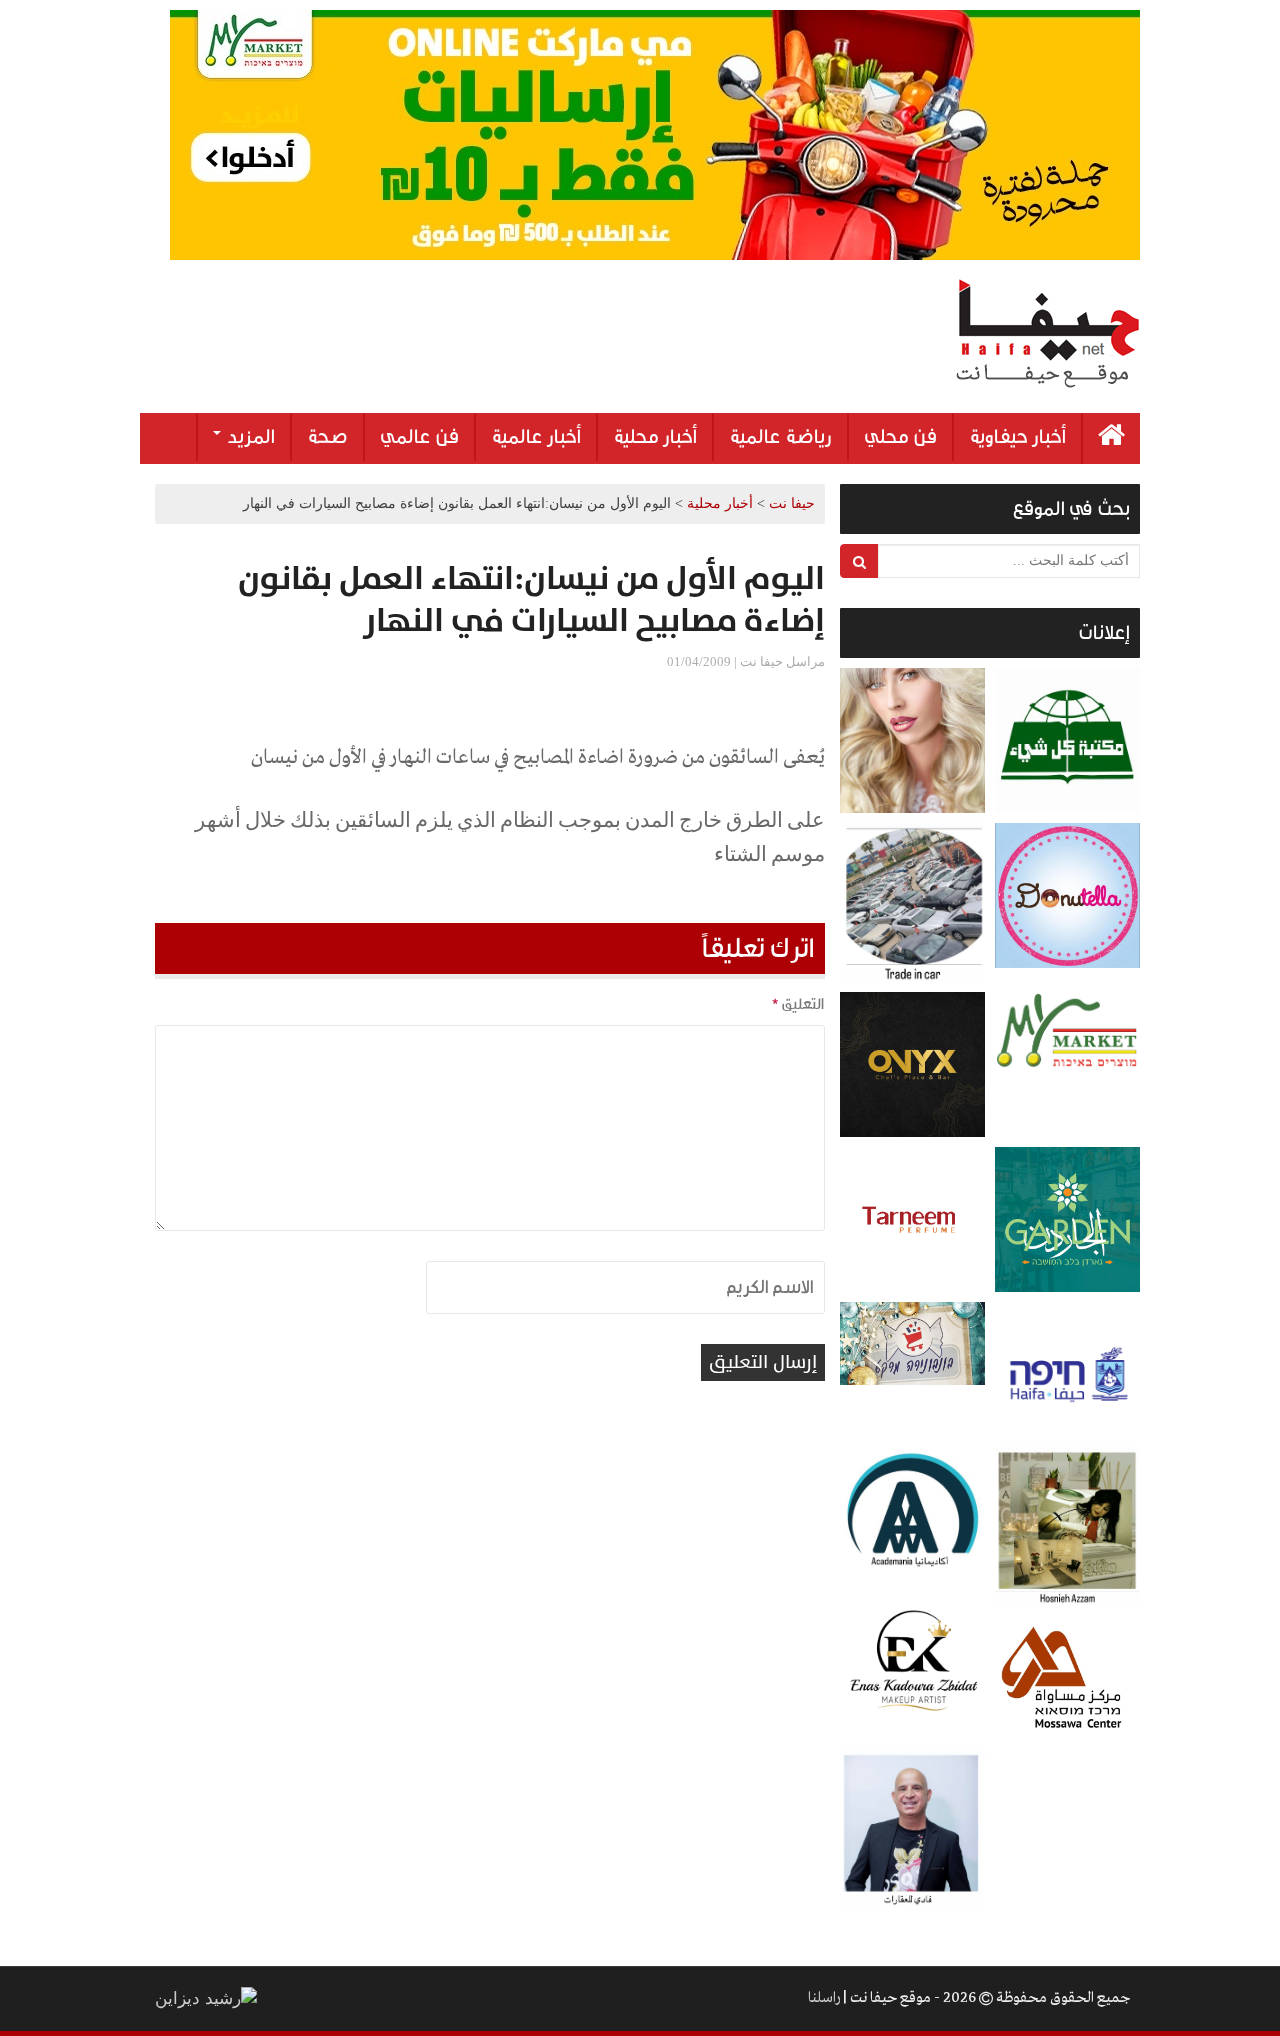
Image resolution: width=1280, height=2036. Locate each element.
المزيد (249, 437)
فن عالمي (419, 437)
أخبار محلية (655, 437)
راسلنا (824, 1998)
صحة (327, 437)
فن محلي (900, 437)
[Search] (859, 561)
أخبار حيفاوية (1017, 437)
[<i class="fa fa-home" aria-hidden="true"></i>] (1111, 438)
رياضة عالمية (780, 437)
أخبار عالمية (536, 437)
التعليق (798, 1004)
